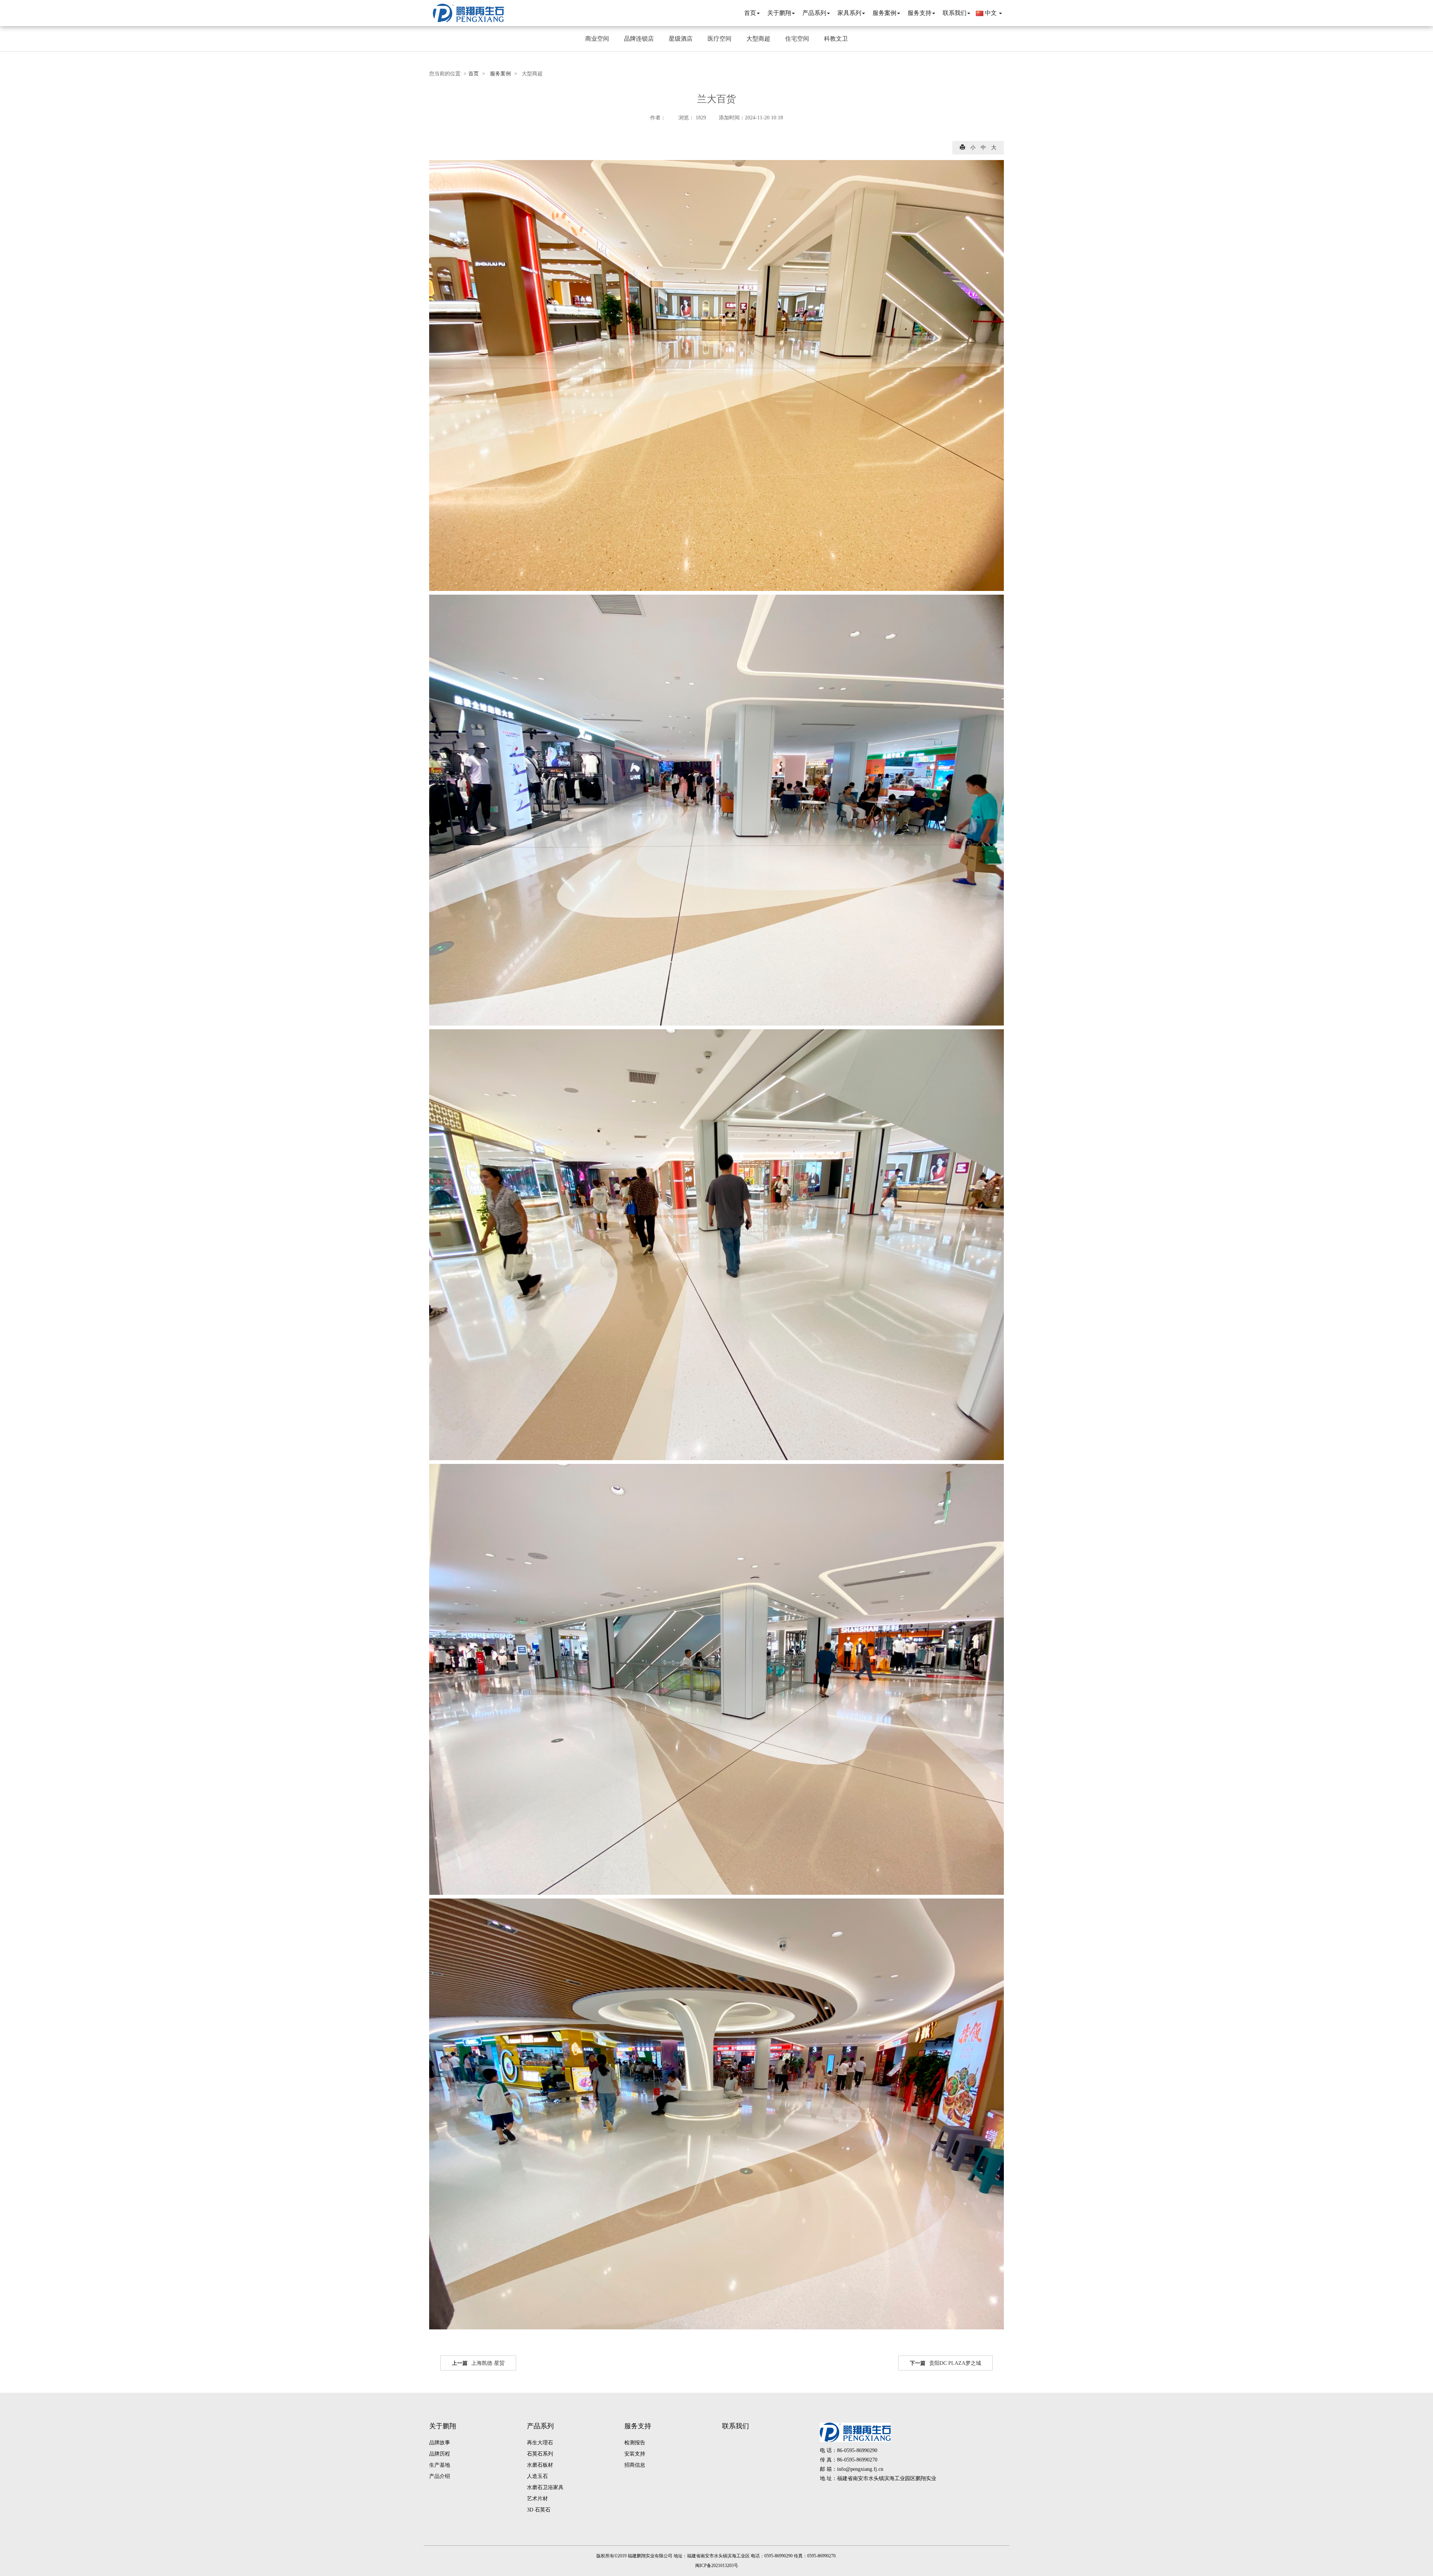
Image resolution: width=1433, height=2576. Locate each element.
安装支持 (635, 2454)
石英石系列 (540, 2454)
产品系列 (540, 2426)
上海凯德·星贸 (478, 2363)
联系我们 (736, 2426)
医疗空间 (719, 39)
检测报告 (635, 2443)
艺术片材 (537, 2499)
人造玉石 (537, 2476)
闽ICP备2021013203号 (717, 2566)
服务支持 (638, 2426)
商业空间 (597, 39)
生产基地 (440, 2465)
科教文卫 (836, 39)
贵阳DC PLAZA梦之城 (945, 2363)
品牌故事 (440, 2443)
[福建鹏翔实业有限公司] (468, 13)
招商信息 (635, 2465)
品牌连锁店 (639, 39)
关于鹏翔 (443, 2426)
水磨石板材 (540, 2465)
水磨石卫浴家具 (545, 2487)
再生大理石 (540, 2443)
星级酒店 (681, 39)
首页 (474, 74)
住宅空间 (797, 39)
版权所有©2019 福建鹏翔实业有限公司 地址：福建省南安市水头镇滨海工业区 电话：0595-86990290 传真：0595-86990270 (716, 2556)
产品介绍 (440, 2476)
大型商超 (758, 39)
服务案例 (500, 74)
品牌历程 (440, 2454)
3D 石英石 (539, 2510)
